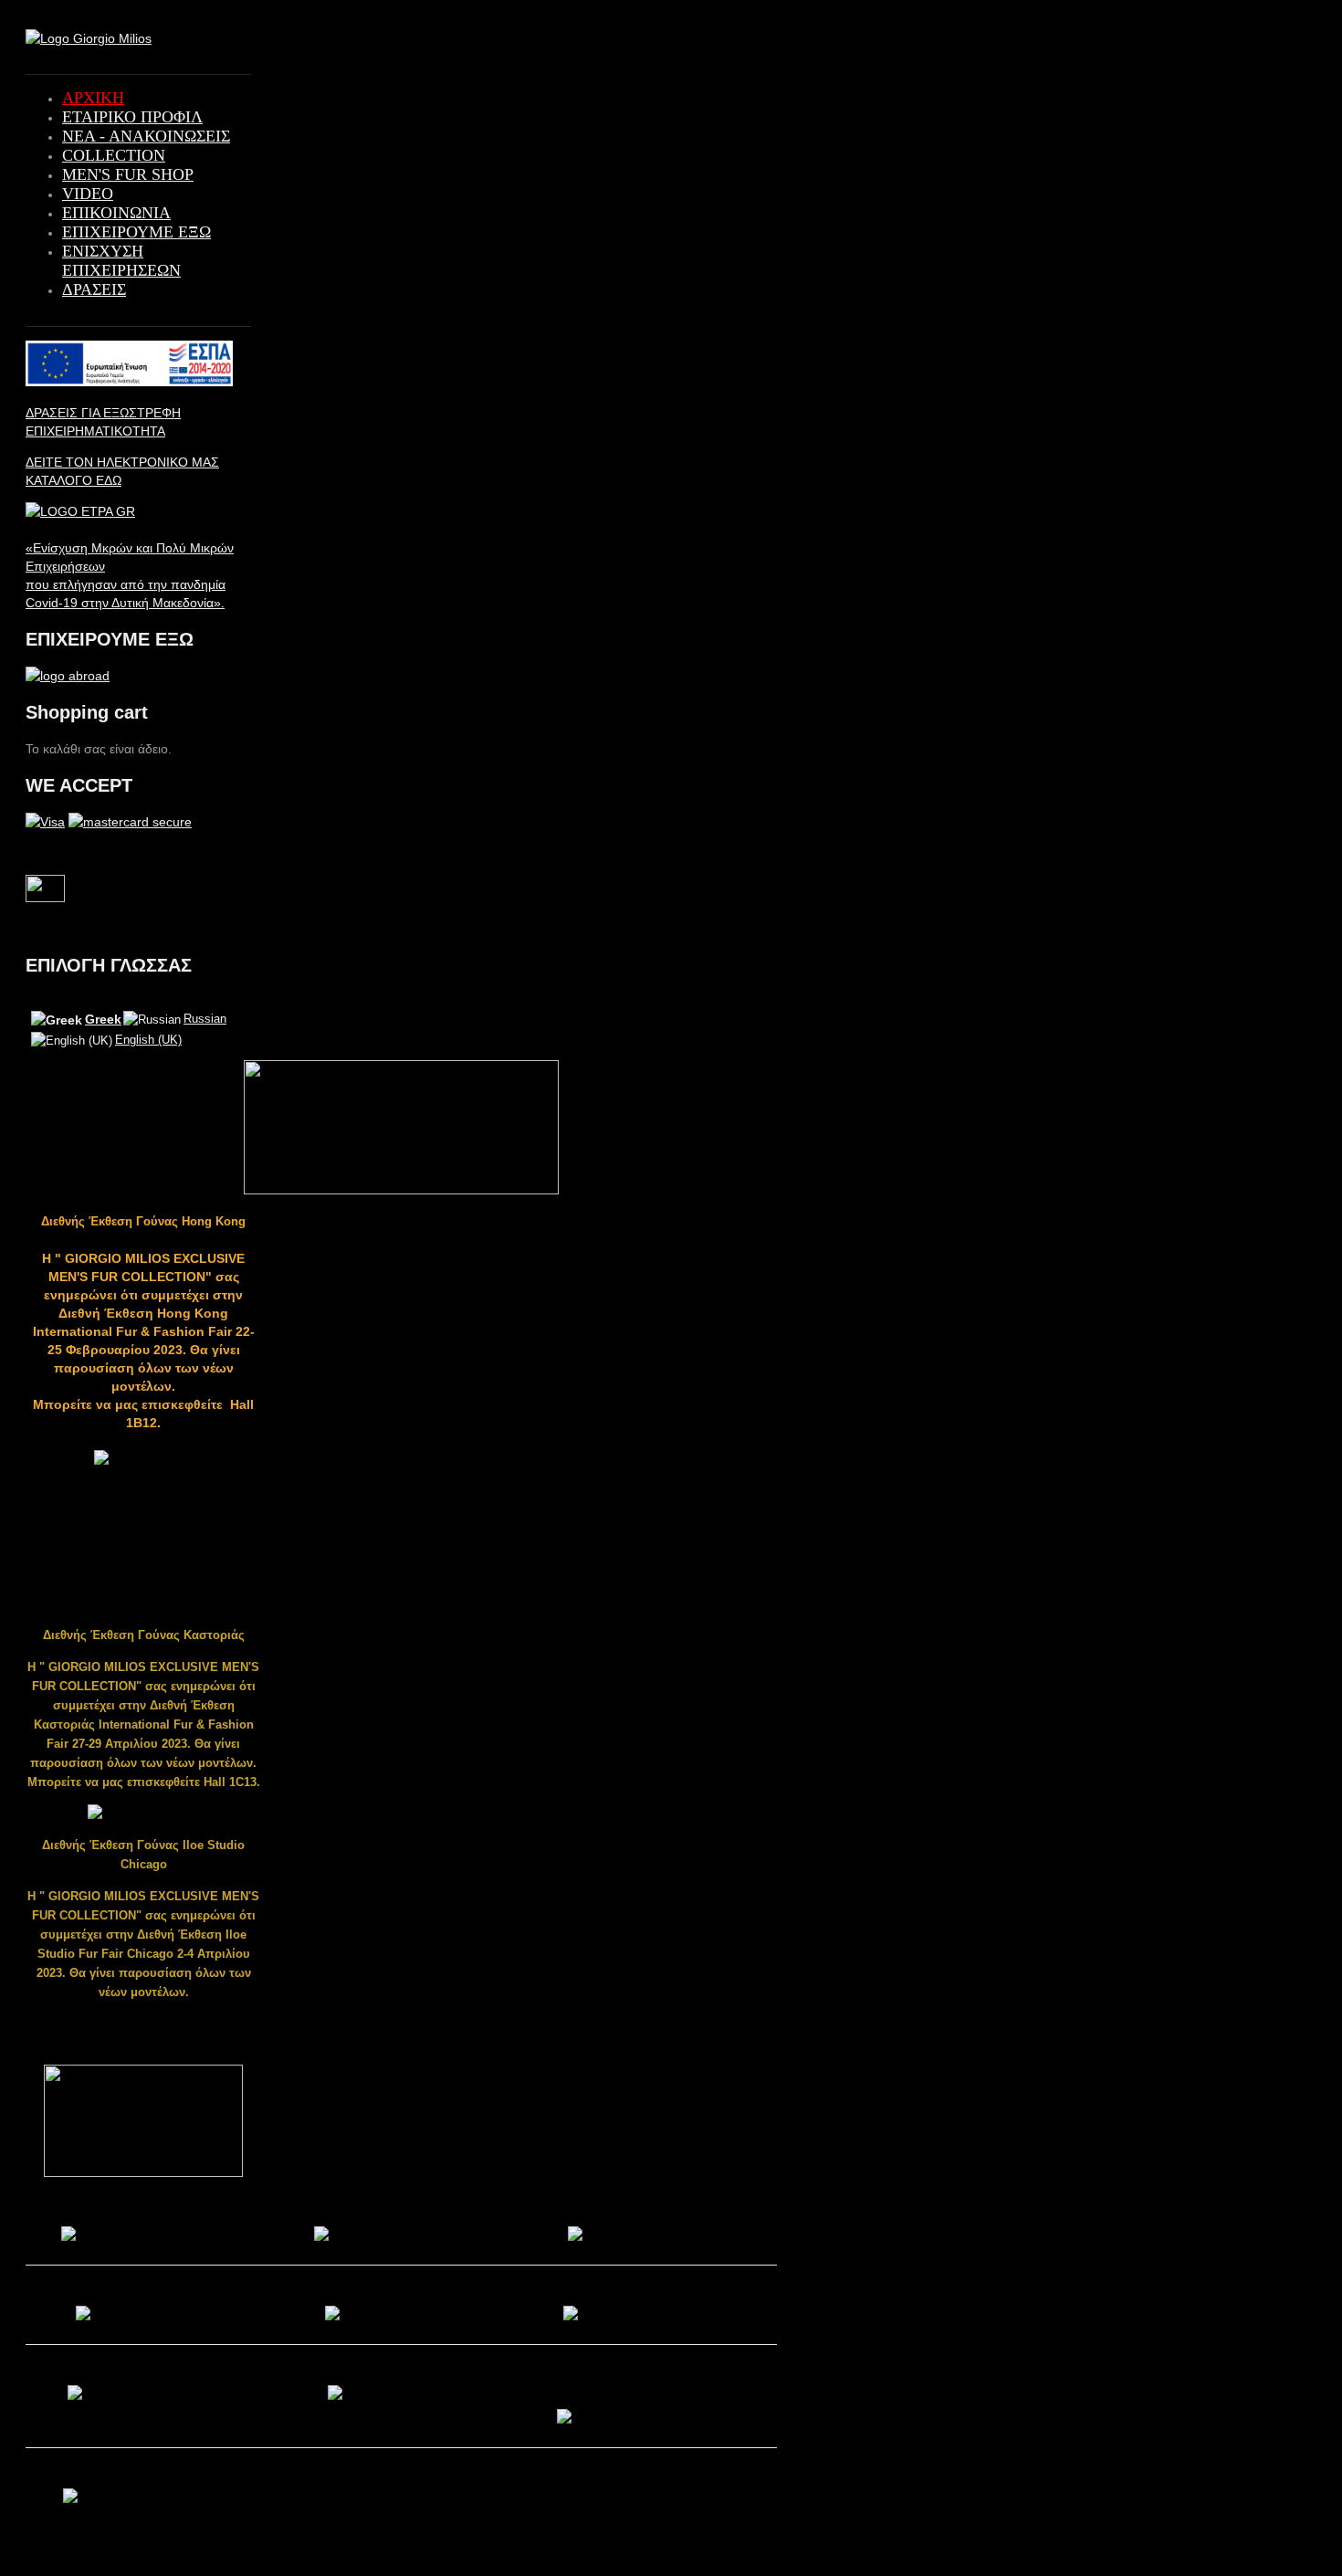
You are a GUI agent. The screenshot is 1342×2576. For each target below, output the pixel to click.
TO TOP (1332, 20)
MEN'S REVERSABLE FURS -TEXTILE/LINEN (645, 2383)
